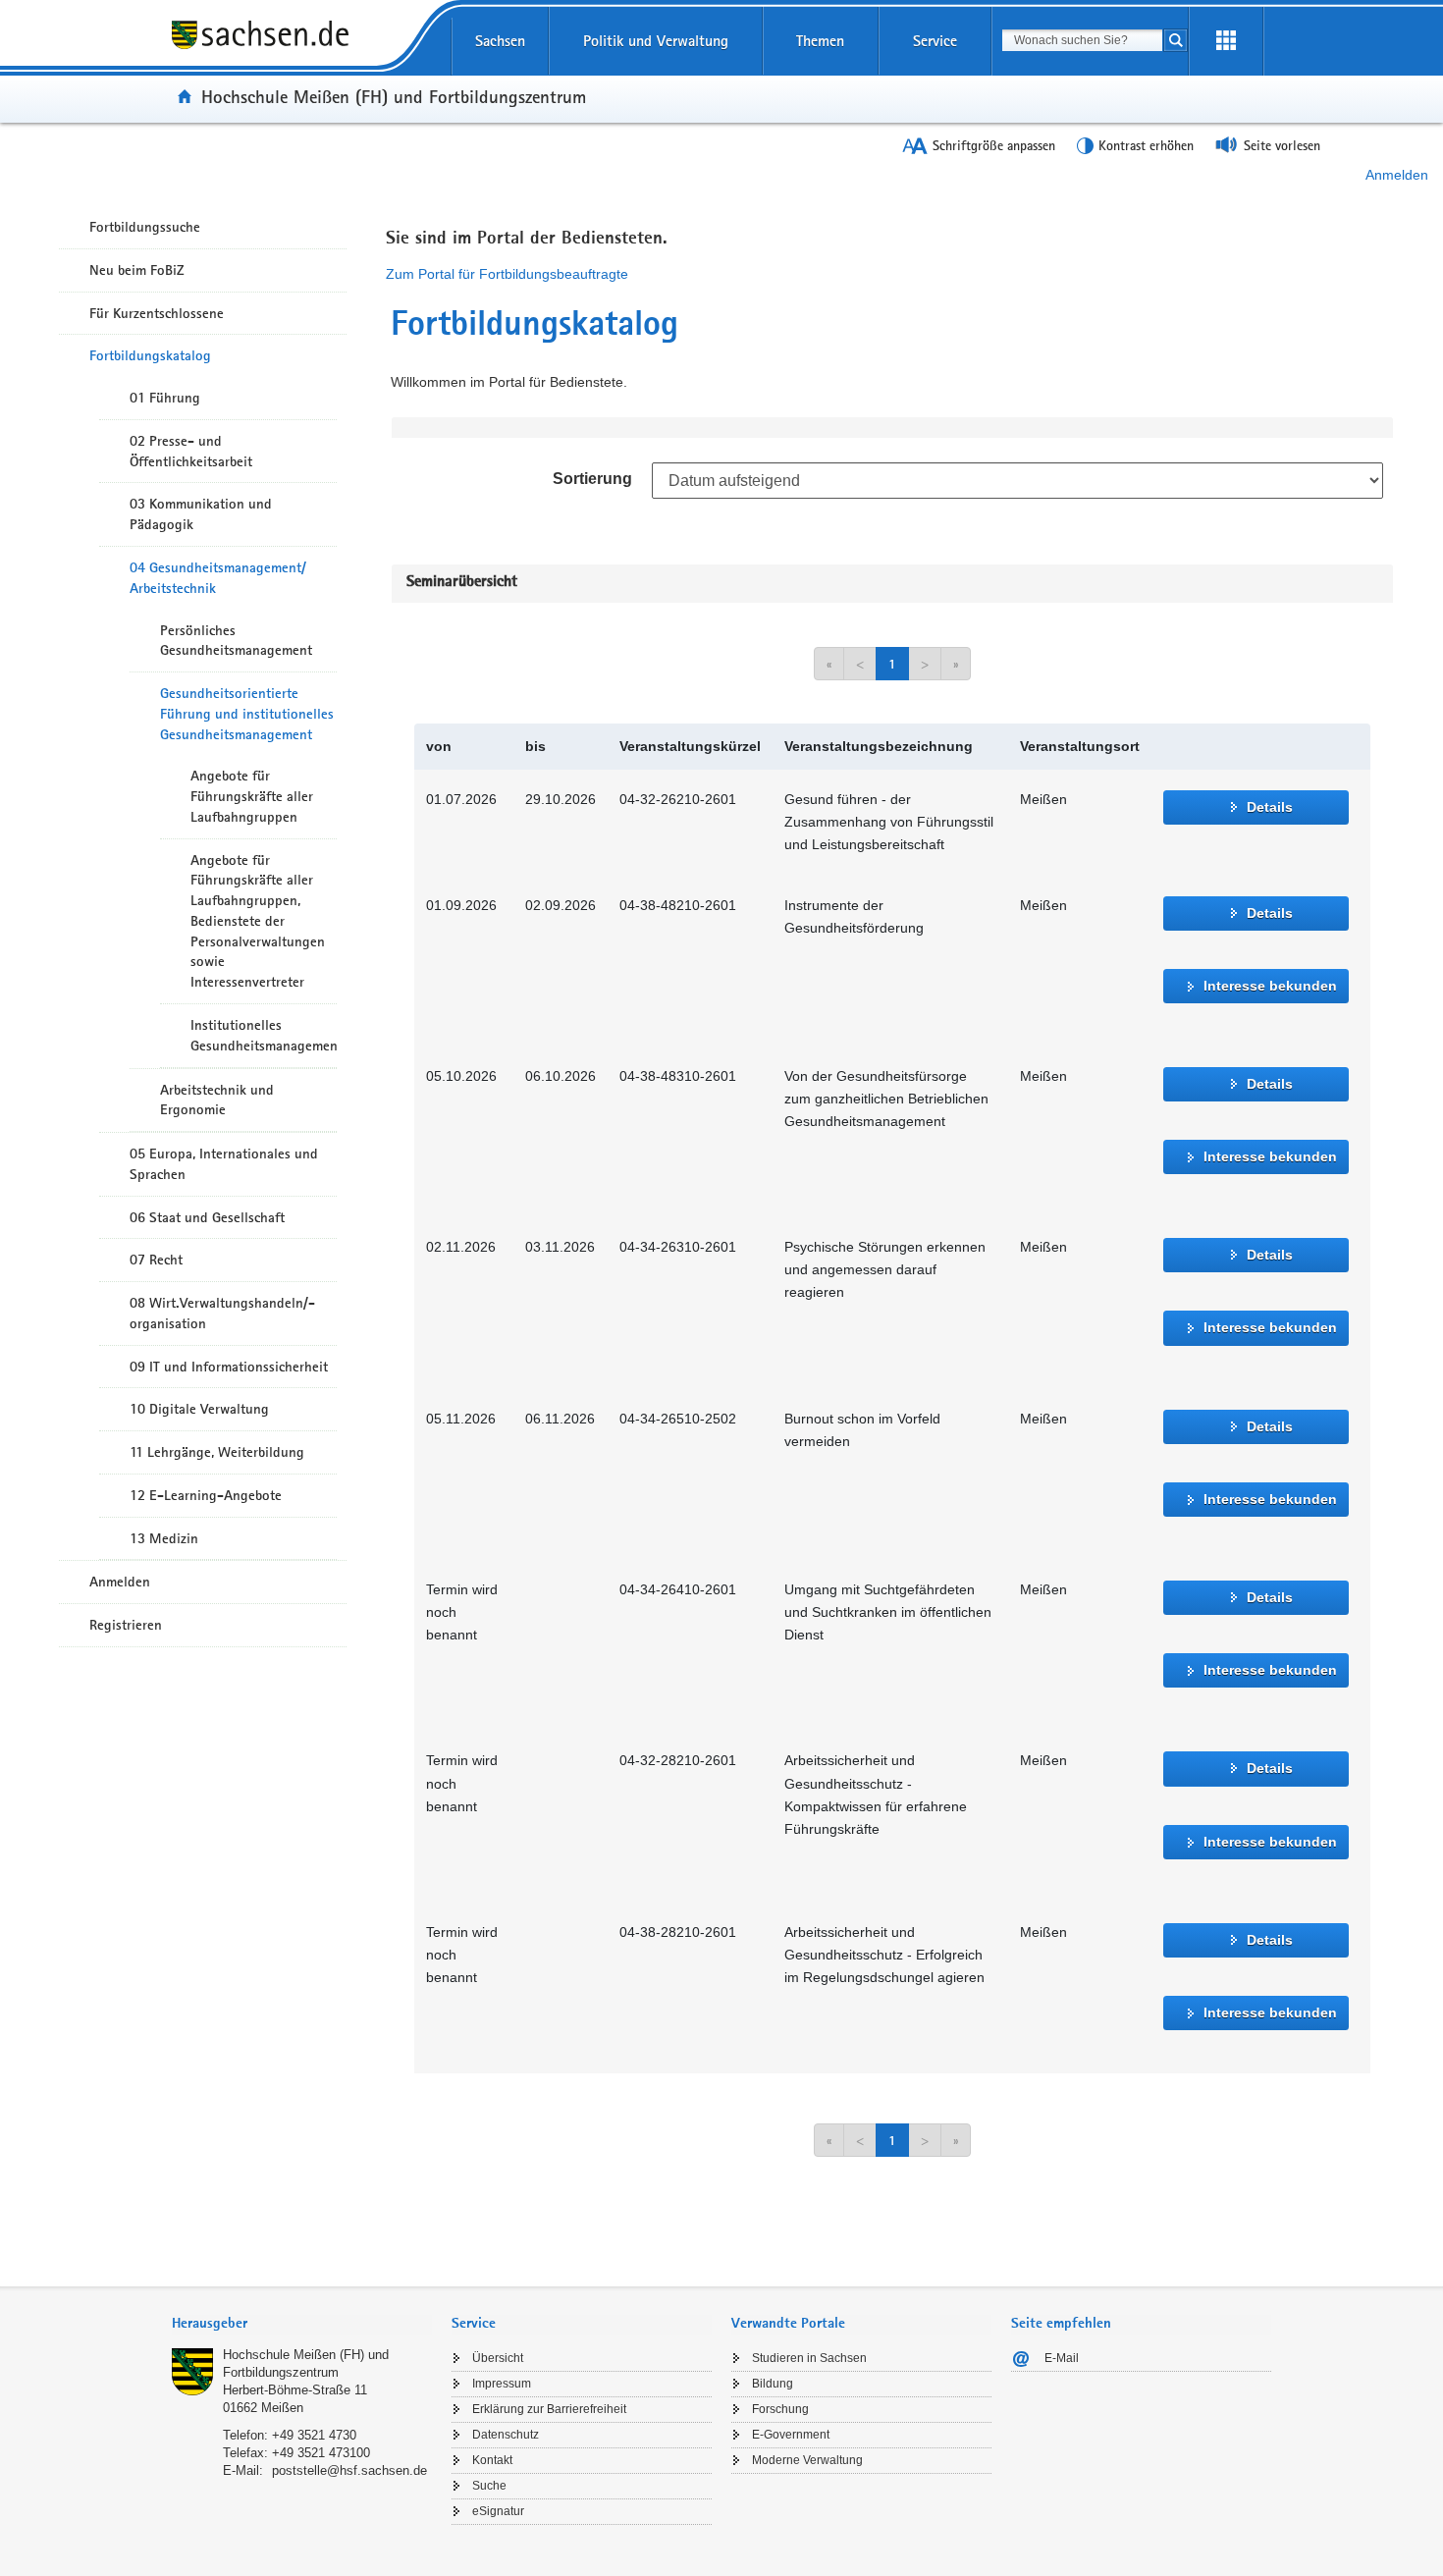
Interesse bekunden (1270, 986)
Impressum (502, 2384)
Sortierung (592, 479)
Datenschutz (506, 2435)
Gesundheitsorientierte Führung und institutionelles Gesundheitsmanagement (247, 714)
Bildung (773, 2384)
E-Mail (1062, 2358)
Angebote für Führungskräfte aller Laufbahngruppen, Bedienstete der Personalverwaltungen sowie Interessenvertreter (258, 921)
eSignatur (498, 2511)
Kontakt (492, 2460)
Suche (489, 2486)
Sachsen (500, 41)
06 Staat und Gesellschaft (207, 1217)
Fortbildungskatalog (150, 355)
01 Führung (165, 398)
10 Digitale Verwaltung (199, 1409)
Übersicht (498, 2358)
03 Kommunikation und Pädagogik (201, 514)
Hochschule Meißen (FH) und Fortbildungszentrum (394, 96)
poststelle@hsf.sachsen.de (349, 2470)
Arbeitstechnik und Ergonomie (217, 1100)
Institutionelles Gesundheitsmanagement (264, 1035)
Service (935, 41)
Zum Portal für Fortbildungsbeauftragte (507, 274)
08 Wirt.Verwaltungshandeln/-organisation (222, 1313)
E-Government (791, 2435)
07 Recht (156, 1260)
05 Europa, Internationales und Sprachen (224, 1164)
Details (1270, 807)
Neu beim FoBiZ (137, 270)
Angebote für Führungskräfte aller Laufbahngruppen (252, 796)
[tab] (302, 2325)
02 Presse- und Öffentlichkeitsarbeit (191, 451)
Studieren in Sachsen (809, 2358)
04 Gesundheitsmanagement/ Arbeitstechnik (218, 578)
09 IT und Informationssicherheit (229, 1367)
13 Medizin (164, 1538)
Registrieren (126, 1625)
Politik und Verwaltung (656, 41)
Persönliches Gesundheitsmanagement (236, 641)
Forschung (780, 2409)
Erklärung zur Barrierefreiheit (549, 2409)
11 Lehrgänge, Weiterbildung (217, 1452)
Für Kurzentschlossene (157, 313)
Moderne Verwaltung (807, 2460)
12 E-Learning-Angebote (206, 1495)
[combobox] (1082, 40)
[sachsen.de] (302, 48)
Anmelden (1397, 175)
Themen (820, 41)
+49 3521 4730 (314, 2435)
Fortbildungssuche (145, 227)
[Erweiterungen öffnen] (1226, 41)
